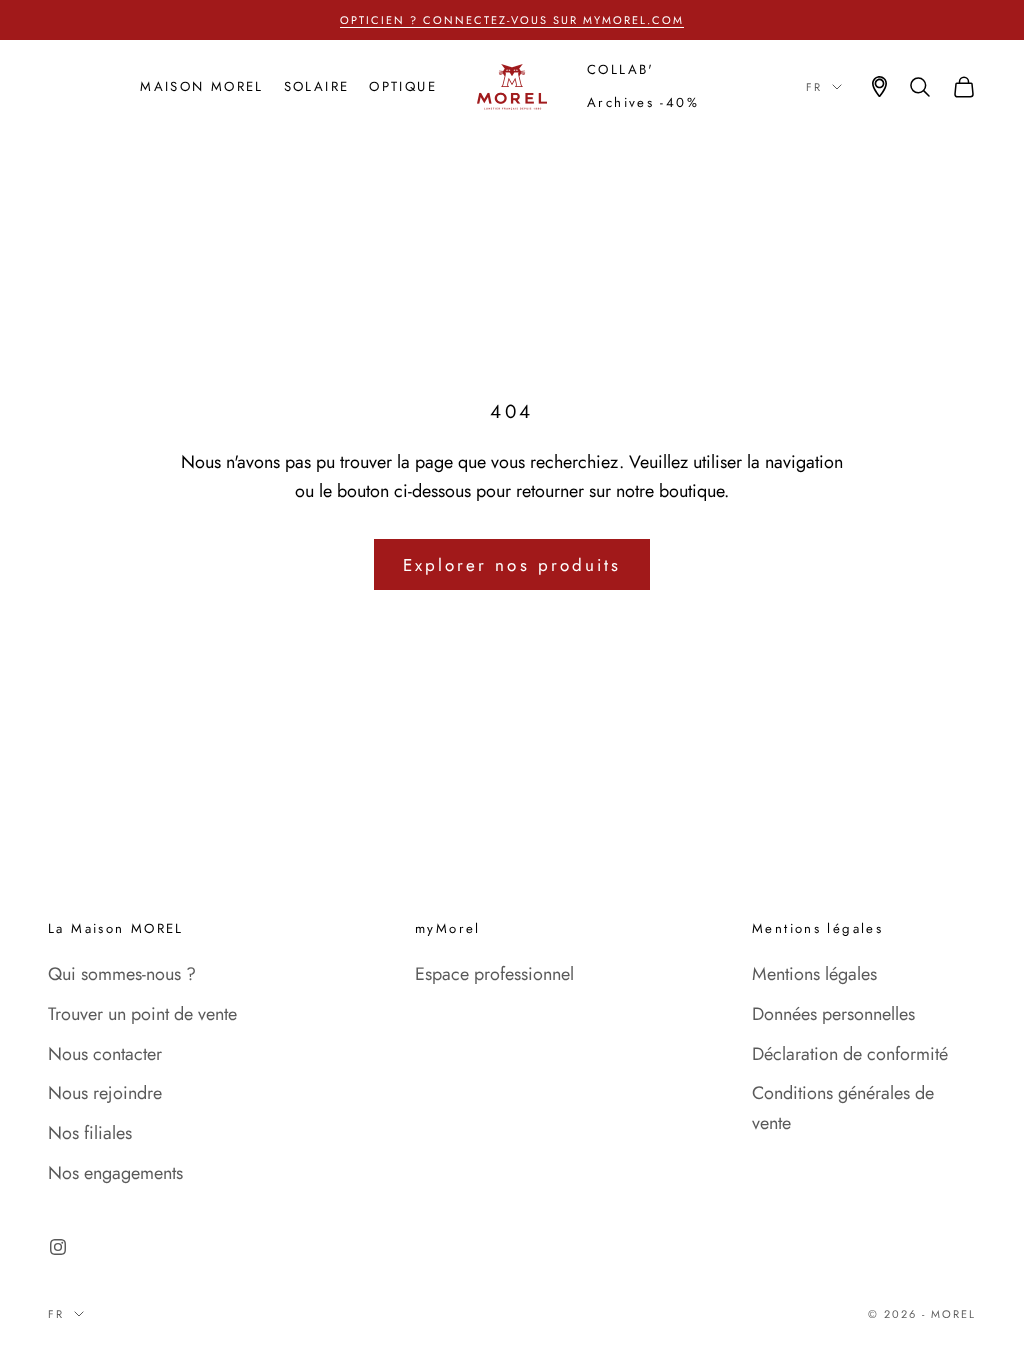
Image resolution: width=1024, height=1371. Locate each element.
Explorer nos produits (512, 565)
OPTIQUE (403, 86)
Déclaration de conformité (850, 1054)
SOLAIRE (317, 86)
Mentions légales (814, 974)
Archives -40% (643, 102)
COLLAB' (621, 69)
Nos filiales (90, 1133)
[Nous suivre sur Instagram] (58, 1247)
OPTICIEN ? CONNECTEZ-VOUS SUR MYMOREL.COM (511, 20)
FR (814, 87)
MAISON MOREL (202, 86)
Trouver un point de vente (142, 1014)
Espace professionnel (494, 974)
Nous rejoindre (105, 1093)
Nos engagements (115, 1173)
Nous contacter (105, 1054)
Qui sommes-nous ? (122, 974)
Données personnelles (833, 1014)
